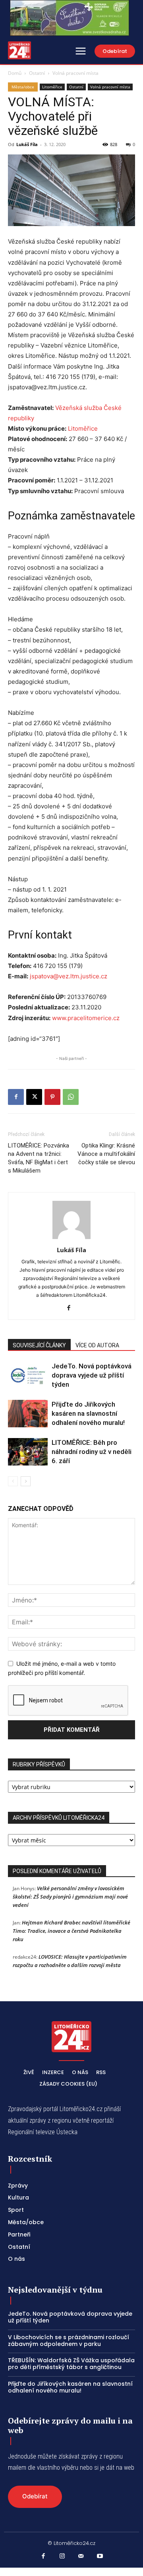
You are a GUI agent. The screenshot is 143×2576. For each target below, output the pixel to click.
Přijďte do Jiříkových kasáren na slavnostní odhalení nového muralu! (90, 1413)
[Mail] (81, 2556)
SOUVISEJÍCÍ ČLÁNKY (39, 1345)
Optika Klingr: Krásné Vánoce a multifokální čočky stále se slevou (106, 1154)
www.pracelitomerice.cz (86, 1018)
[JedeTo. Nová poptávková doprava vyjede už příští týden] (28, 1375)
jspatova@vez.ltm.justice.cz (69, 976)
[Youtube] (100, 2556)
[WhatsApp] (71, 1097)
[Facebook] (16, 1097)
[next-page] (26, 1481)
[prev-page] (13, 1481)
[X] (34, 1097)
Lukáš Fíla (27, 144)
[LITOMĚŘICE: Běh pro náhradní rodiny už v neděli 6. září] (28, 1452)
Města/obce (23, 87)
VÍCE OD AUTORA (97, 1345)
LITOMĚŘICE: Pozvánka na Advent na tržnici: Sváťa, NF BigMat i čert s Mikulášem (39, 1158)
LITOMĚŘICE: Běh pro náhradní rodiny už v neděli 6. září (92, 1452)
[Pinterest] (52, 1097)
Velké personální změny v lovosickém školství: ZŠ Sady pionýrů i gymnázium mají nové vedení (70, 1897)
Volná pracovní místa (75, 73)
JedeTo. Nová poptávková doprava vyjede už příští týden (92, 1375)
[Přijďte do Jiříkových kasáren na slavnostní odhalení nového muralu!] (28, 1414)
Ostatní (37, 73)
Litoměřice (52, 87)
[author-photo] (71, 1239)
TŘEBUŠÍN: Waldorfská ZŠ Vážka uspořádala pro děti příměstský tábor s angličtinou (71, 2364)
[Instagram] (62, 2556)
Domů (15, 73)
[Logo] (19, 50)
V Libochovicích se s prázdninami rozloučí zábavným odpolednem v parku (69, 2341)
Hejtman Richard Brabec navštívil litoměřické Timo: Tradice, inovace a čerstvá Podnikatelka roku (71, 1931)
